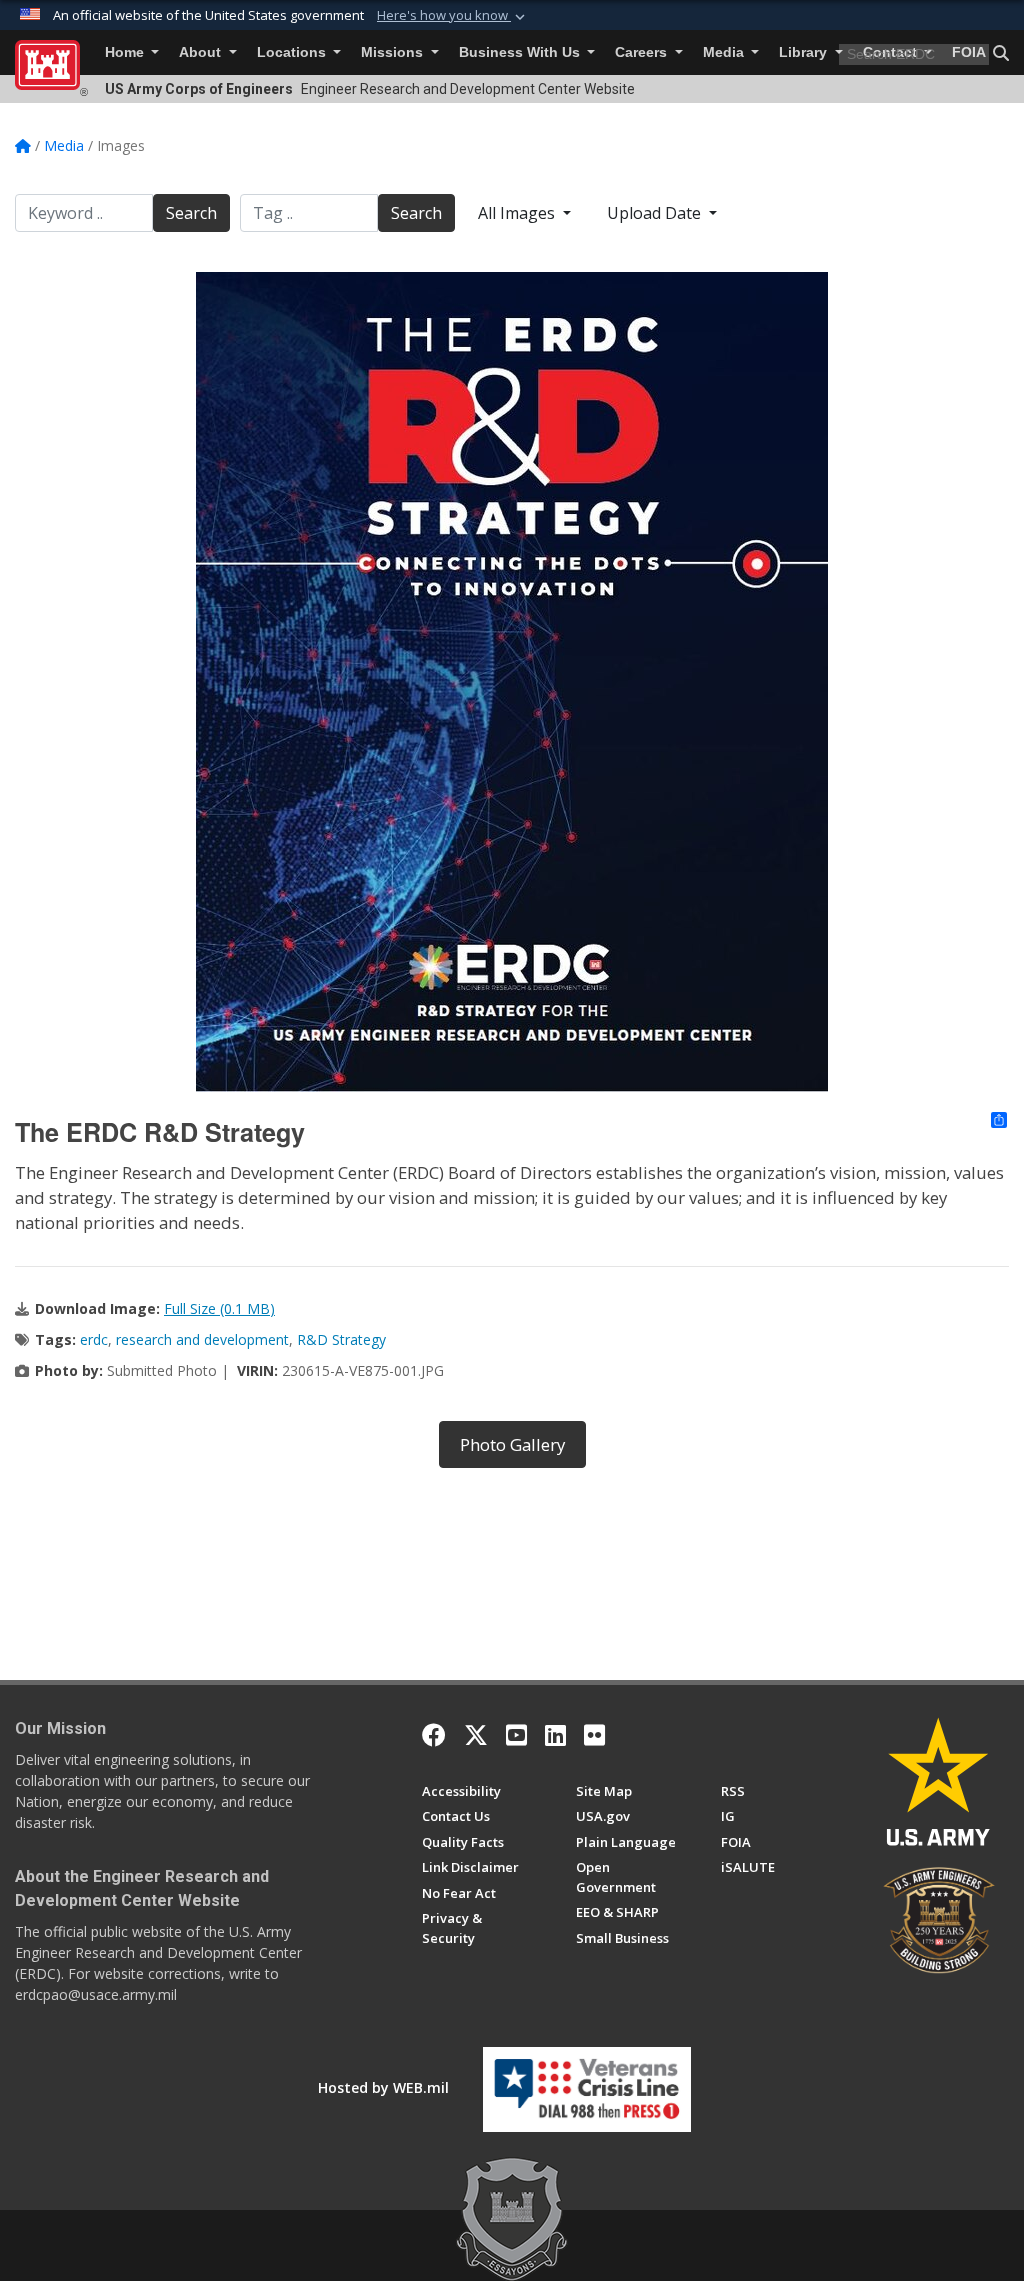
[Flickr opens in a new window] (594, 1735)
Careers (643, 52)
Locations (293, 52)
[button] (453, 16)
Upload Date (656, 213)
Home (126, 52)
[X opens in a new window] (476, 1735)
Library (805, 52)
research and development (202, 1339)
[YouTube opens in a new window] (516, 1735)
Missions (394, 52)
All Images (518, 213)
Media (725, 52)
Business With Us (521, 52)
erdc (94, 1339)
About (202, 52)
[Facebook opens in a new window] (434, 1735)
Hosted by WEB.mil (383, 2087)
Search (191, 213)
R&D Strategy (341, 1339)
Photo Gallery (512, 1444)
